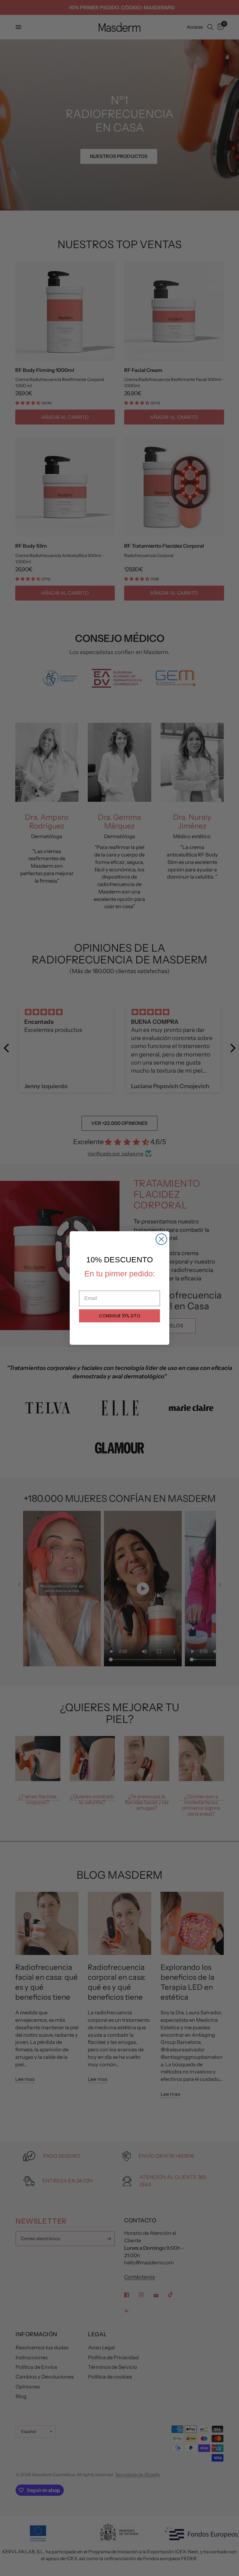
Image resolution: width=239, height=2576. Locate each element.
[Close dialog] (161, 1239)
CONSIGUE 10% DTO (120, 1316)
